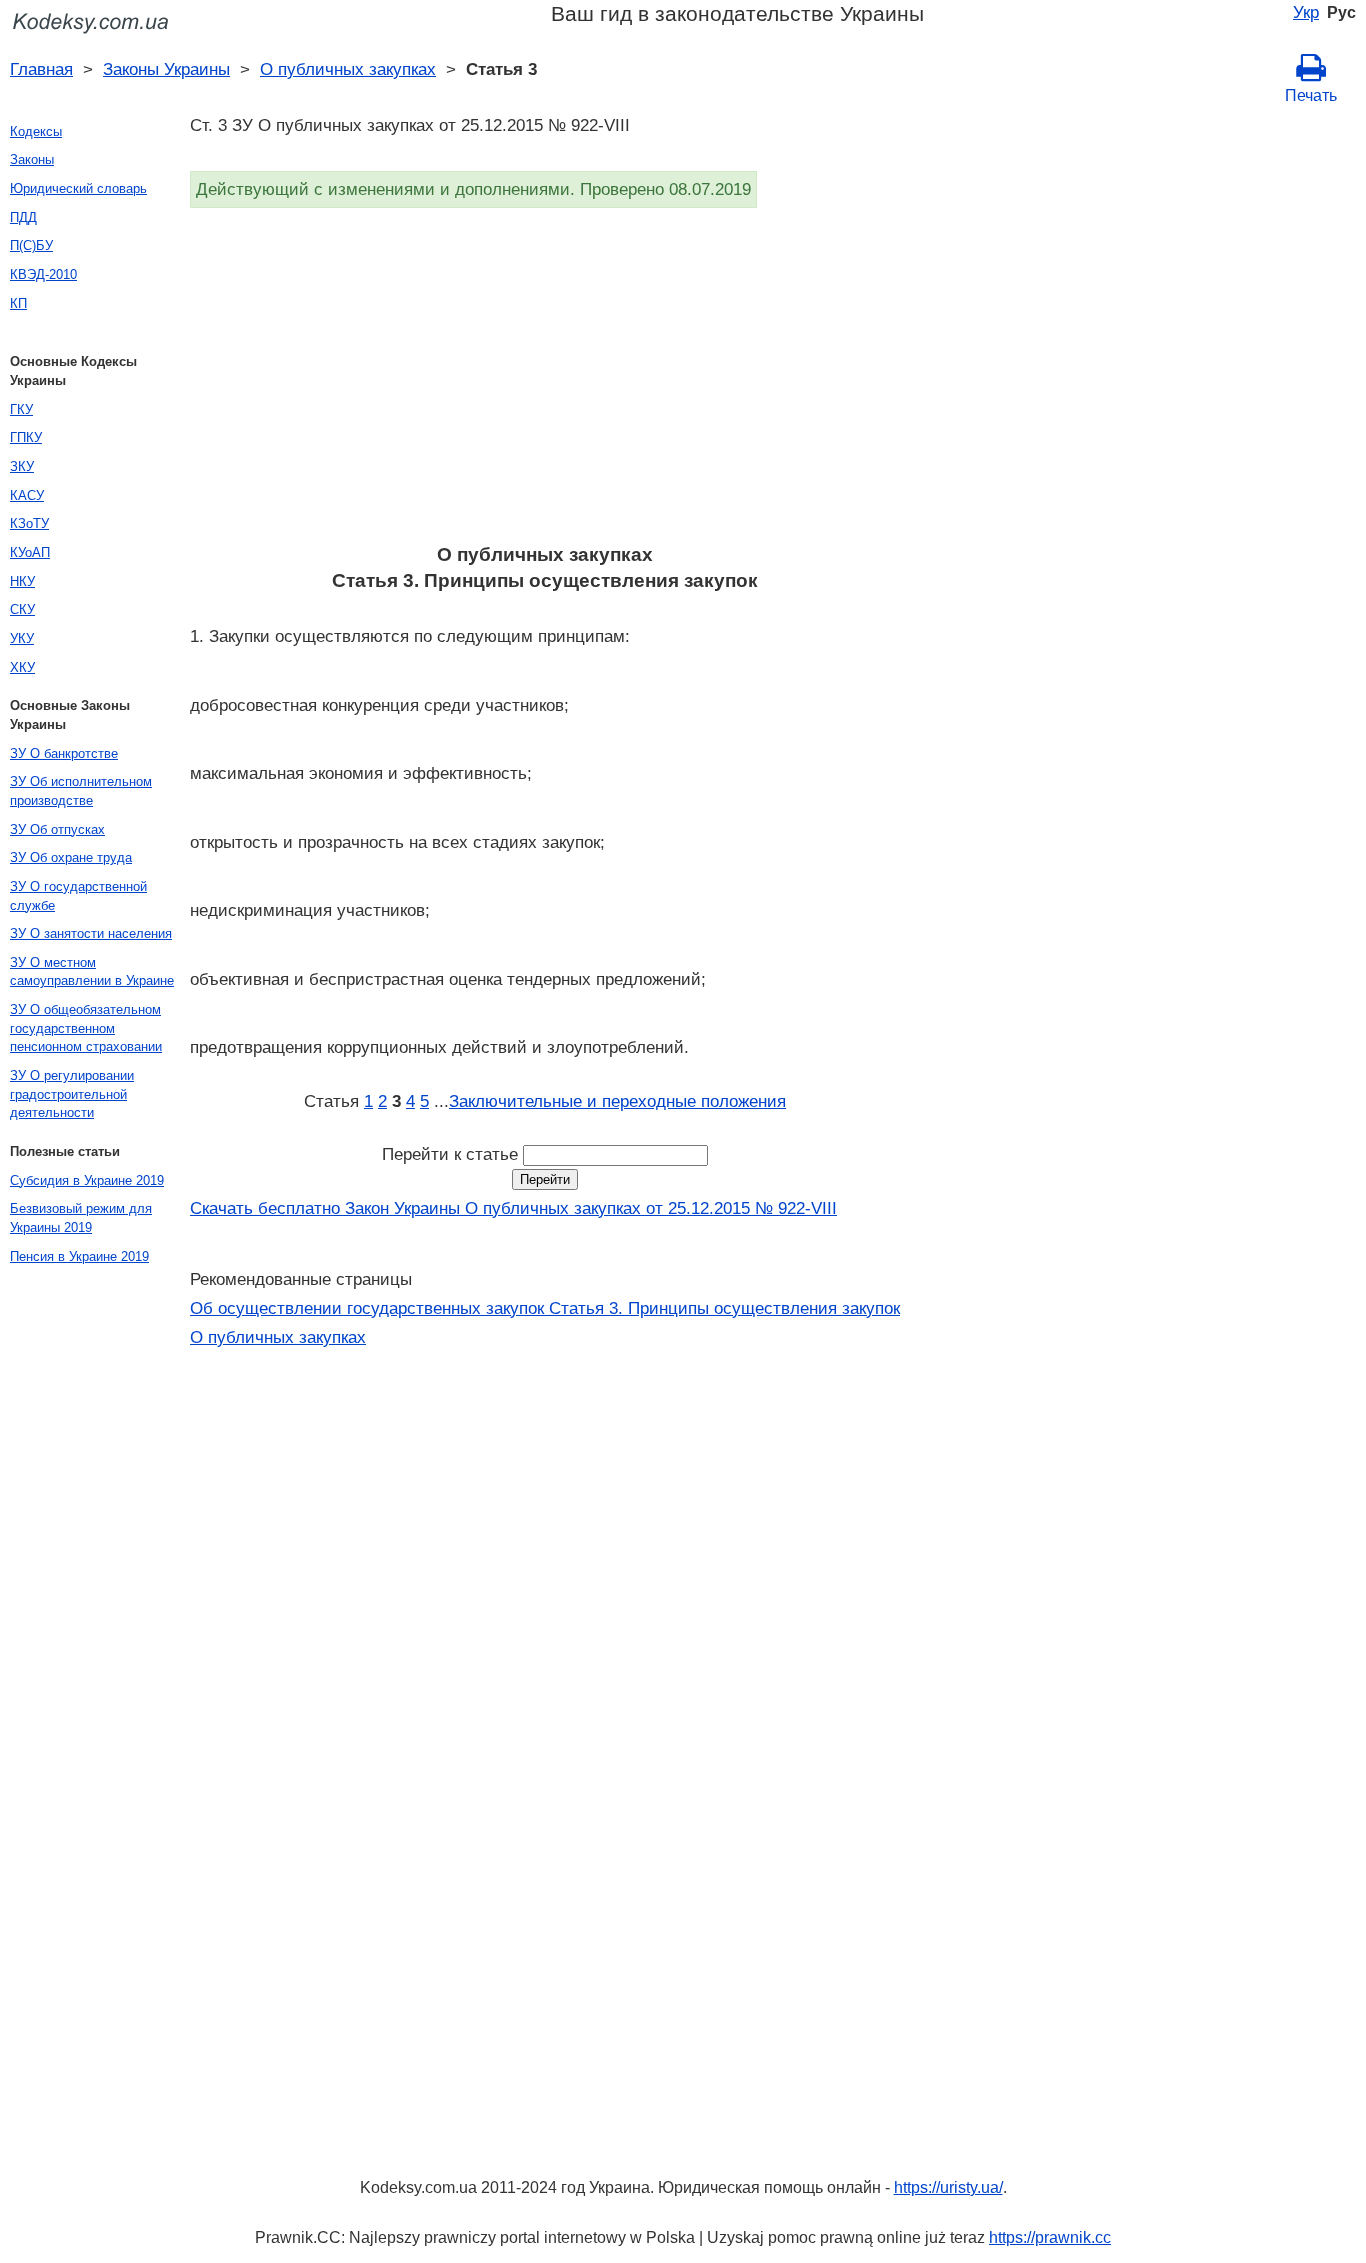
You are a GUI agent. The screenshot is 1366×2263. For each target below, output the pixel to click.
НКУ (22, 581)
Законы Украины (166, 69)
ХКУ (22, 667)
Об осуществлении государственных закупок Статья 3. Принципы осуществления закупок (545, 1308)
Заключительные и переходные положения (617, 1101)
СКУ (22, 609)
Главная (41, 69)
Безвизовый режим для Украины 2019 (81, 1218)
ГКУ (21, 409)
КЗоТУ (29, 523)
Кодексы (36, 131)
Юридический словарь (78, 188)
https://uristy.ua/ (948, 2187)
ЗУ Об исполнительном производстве (81, 791)
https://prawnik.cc (1050, 2237)
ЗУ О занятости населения (91, 933)
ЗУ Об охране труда (71, 857)
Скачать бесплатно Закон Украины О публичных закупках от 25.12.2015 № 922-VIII (513, 1208)
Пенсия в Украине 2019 (79, 1256)
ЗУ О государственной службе (78, 896)
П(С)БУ (31, 245)
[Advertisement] (545, 382)
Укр (1306, 12)
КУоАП (30, 552)
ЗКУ (22, 466)
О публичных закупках (348, 69)
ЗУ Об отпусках (57, 829)
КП (18, 303)
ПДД (23, 217)
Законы (32, 159)
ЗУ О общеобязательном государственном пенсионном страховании (86, 1028)
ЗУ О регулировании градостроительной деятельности (72, 1094)
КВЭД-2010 (43, 274)
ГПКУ (26, 437)
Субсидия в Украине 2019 (87, 1180)
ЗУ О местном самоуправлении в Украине (92, 972)
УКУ (22, 638)
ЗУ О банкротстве (64, 753)
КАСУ (27, 495)
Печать (1311, 95)
